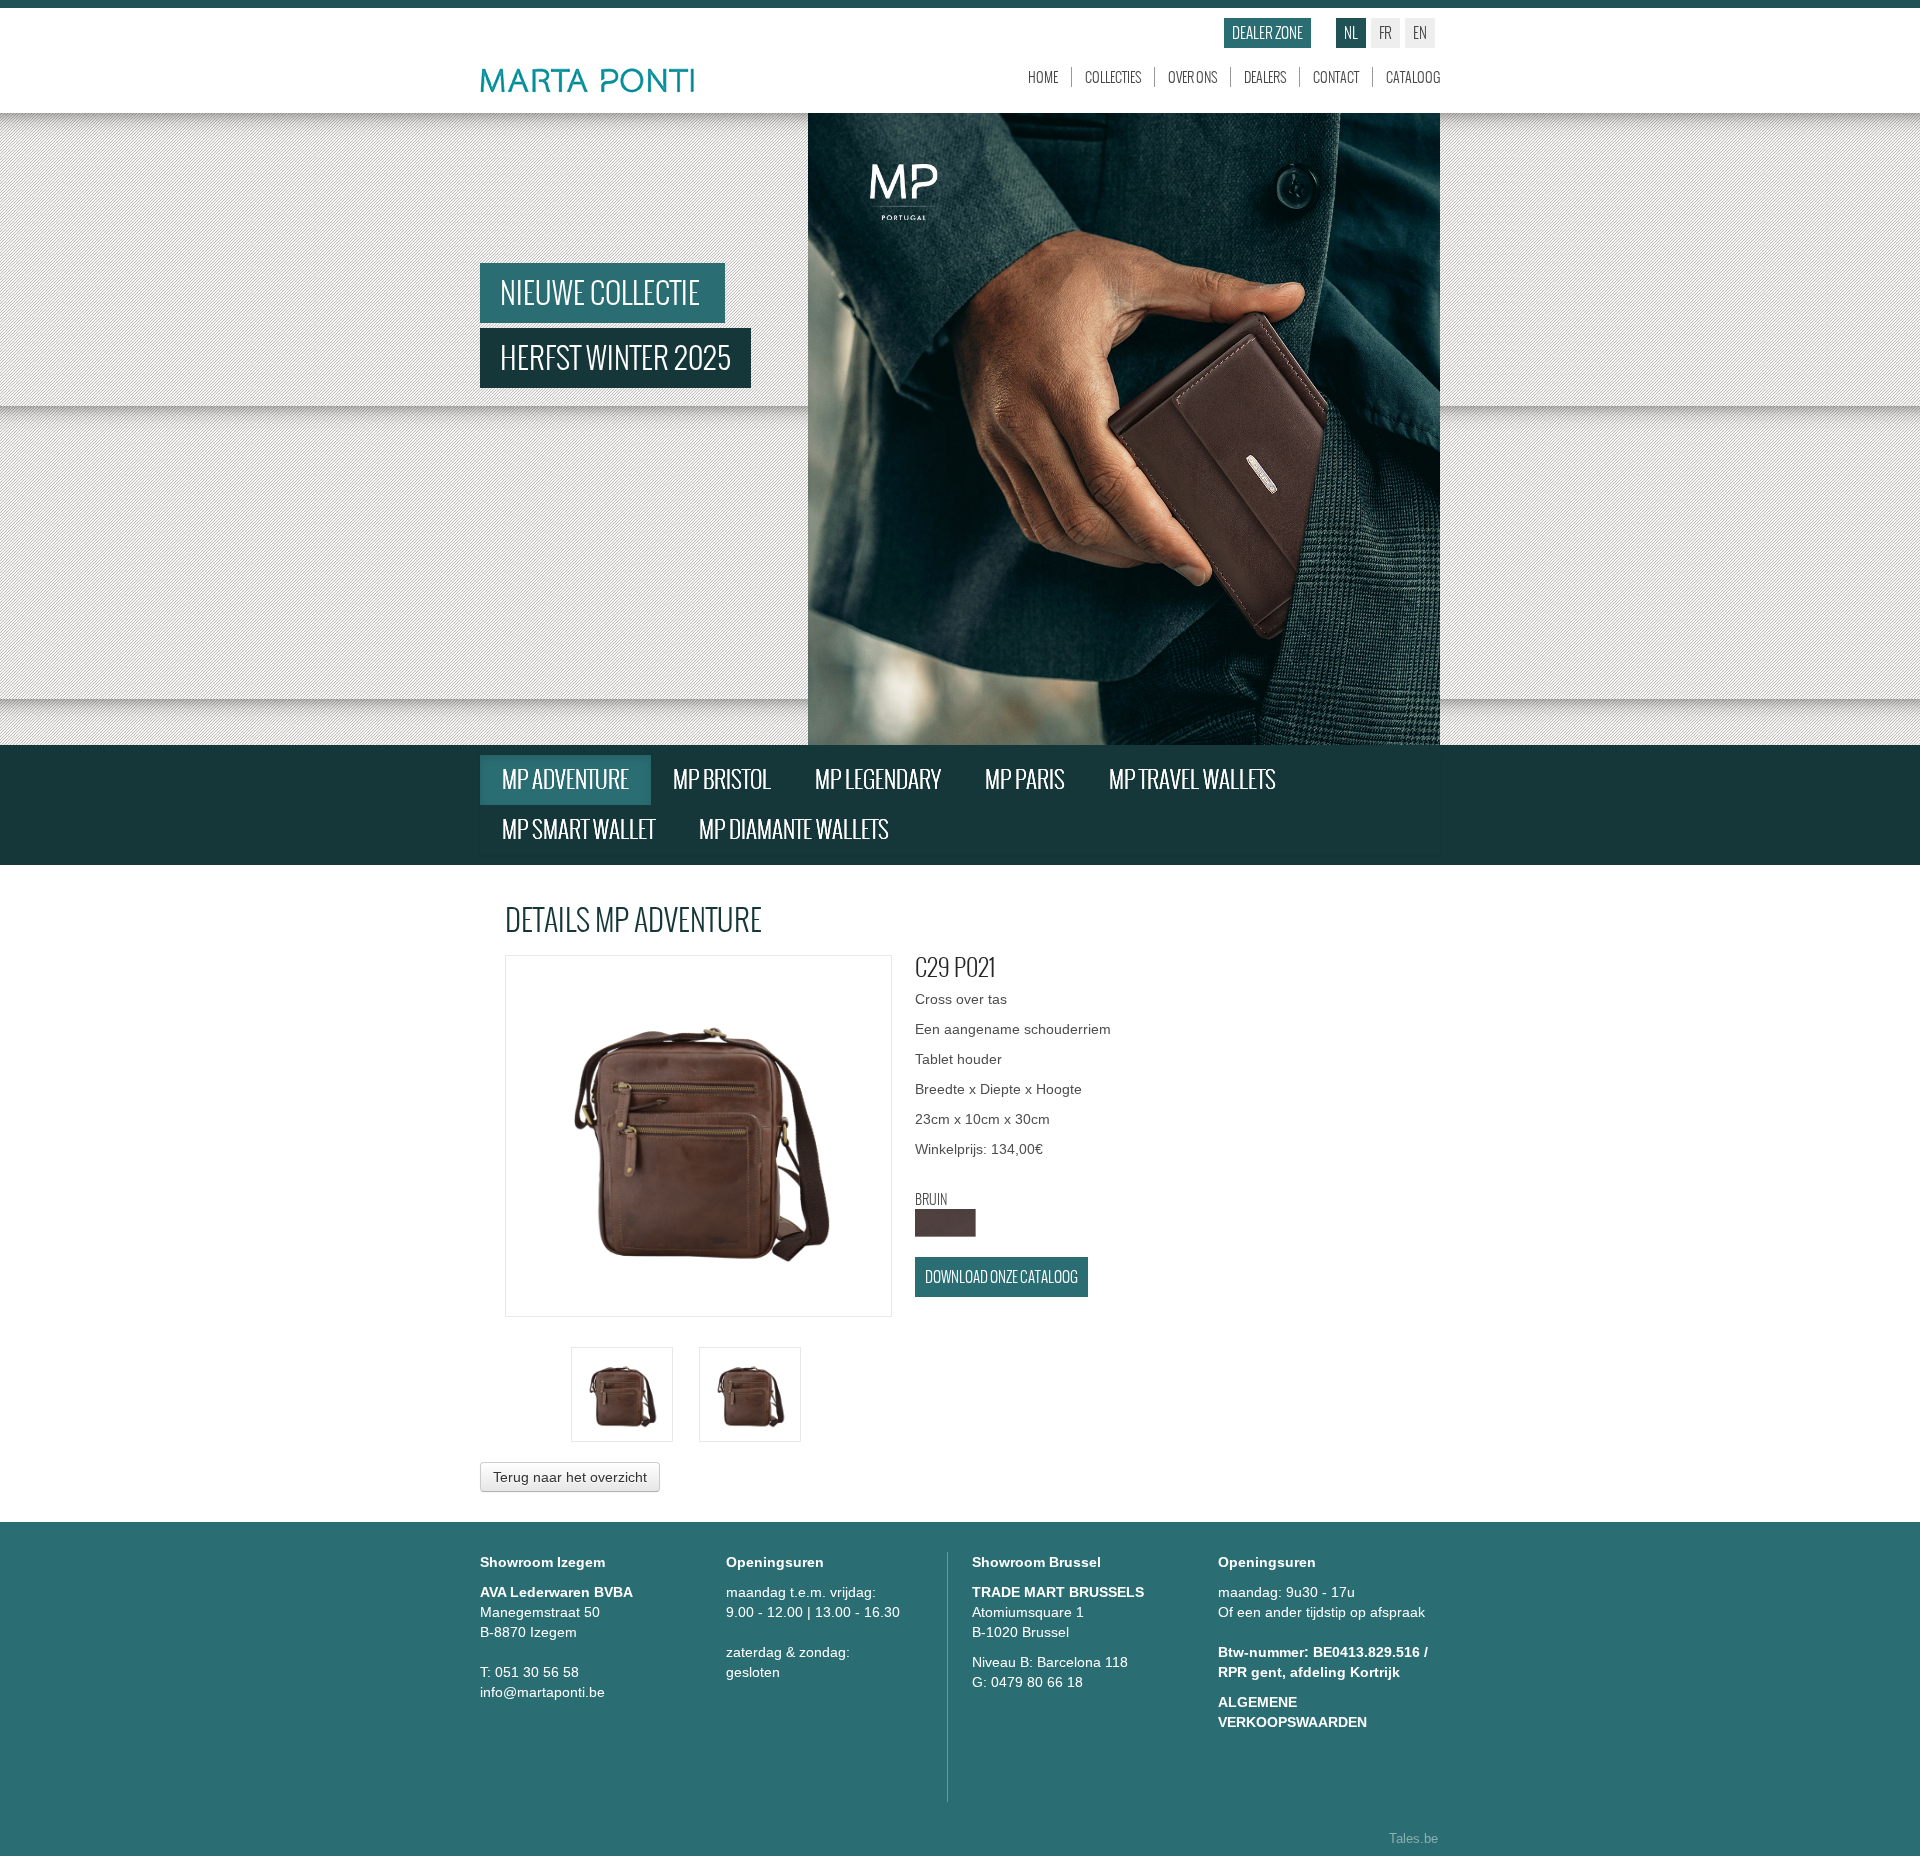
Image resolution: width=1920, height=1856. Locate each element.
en (1420, 32)
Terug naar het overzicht (570, 1477)
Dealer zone (1267, 32)
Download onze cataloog (1001, 1276)
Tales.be (1413, 1839)
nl (1351, 32)
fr (1385, 32)
